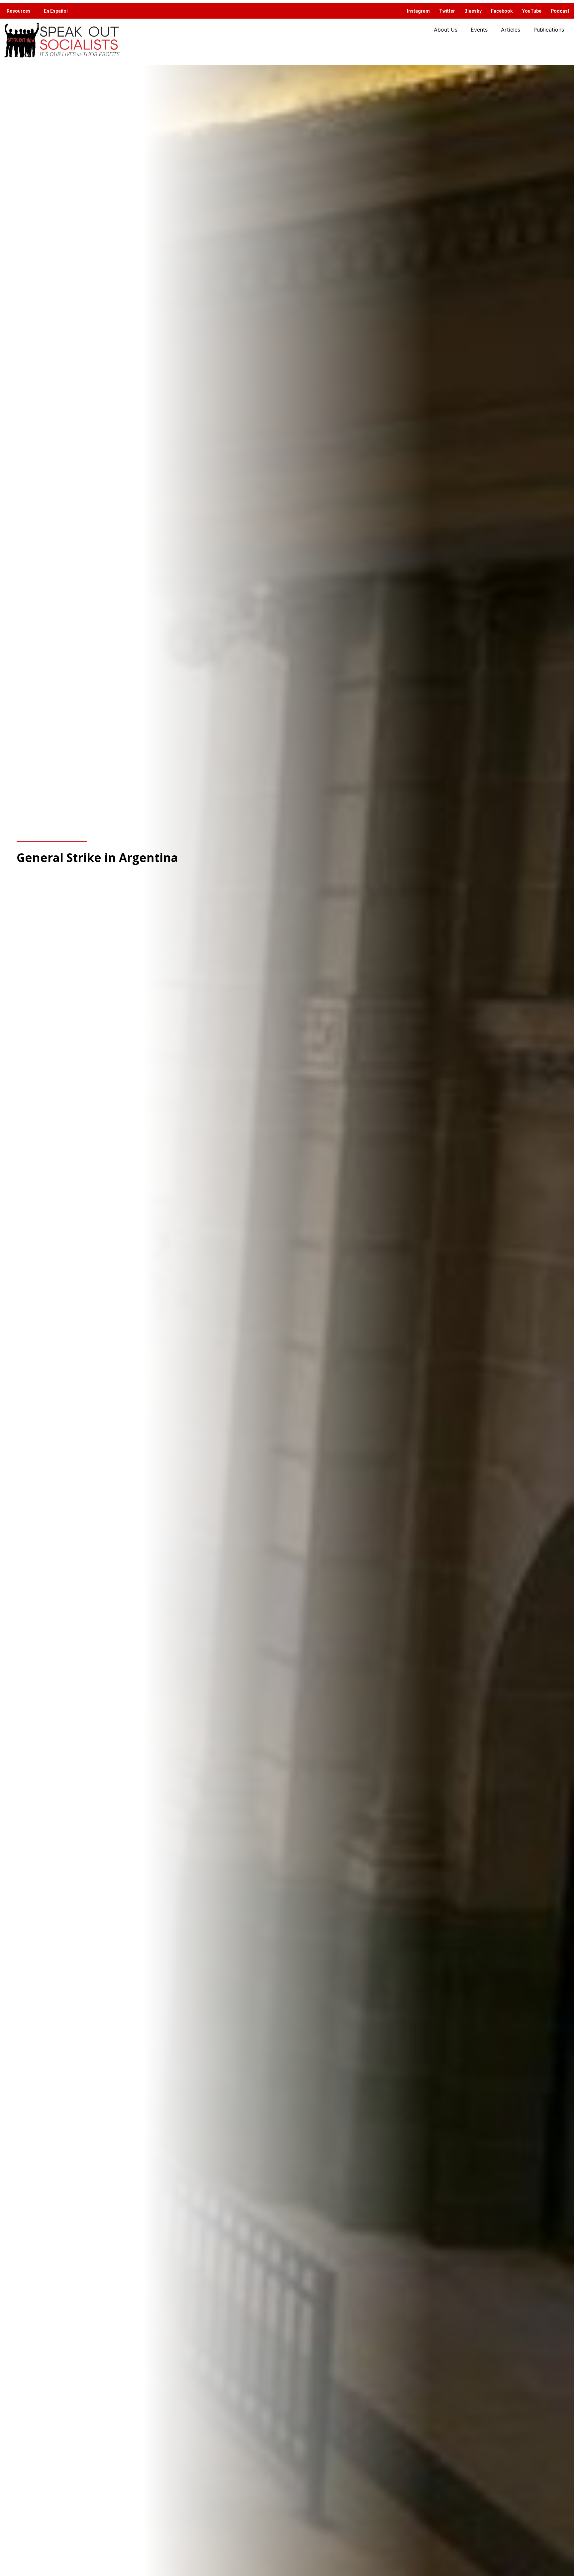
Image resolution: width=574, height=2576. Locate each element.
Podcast (560, 11)
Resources (19, 11)
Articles (511, 30)
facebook (502, 11)
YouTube (532, 11)
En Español (56, 11)
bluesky (473, 11)
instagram (418, 11)
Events (479, 30)
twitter (447, 11)
